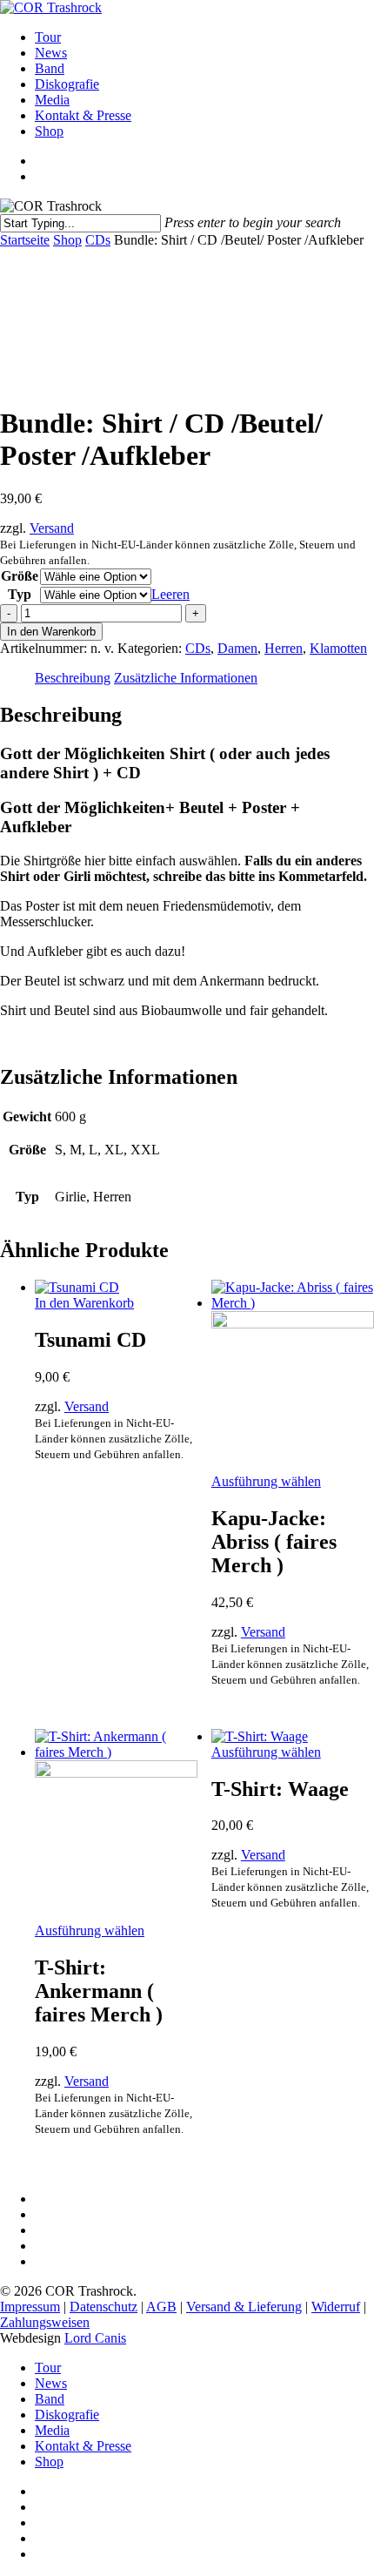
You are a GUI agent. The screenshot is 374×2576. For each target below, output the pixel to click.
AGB (161, 2307)
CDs (98, 240)
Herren (284, 648)
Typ (20, 594)
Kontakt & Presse (83, 2446)
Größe (20, 576)
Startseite (25, 240)
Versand (52, 528)
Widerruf (336, 2307)
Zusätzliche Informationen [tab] (186, 678)
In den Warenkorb (51, 632)
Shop (67, 240)
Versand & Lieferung (244, 2307)
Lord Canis (95, 2338)
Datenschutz (104, 2307)
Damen (237, 648)
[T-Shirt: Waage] (260, 1736)
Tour (48, 2367)
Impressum (30, 2307)
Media (52, 2430)
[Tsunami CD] (77, 1287)
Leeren (170, 594)
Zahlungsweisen (45, 2322)
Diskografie (67, 2415)
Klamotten (338, 648)
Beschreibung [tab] (73, 678)
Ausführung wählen (266, 1481)
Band (50, 2399)
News (51, 2383)
